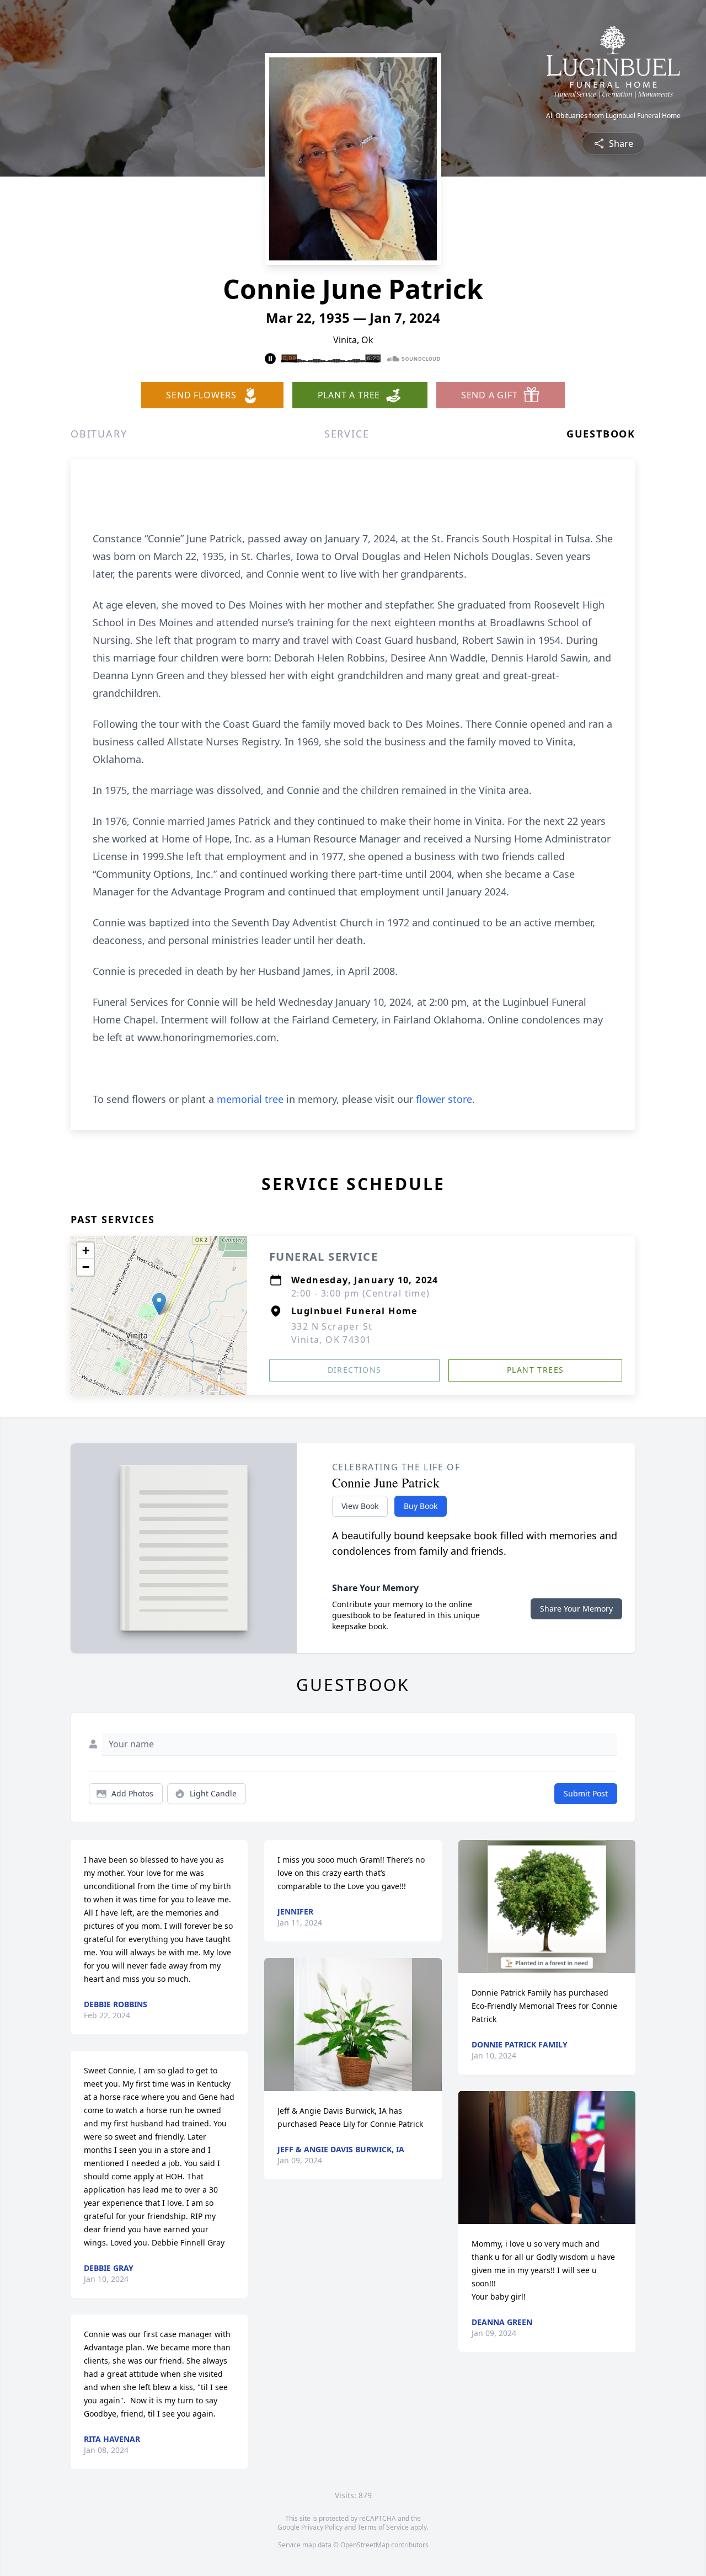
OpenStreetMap (365, 2545)
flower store (444, 1099)
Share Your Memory (576, 1609)
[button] (159, 1304)
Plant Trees (535, 1370)
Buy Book (421, 1506)
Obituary (99, 434)
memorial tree (250, 1099)
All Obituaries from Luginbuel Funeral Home (613, 116)
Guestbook (601, 434)
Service (347, 434)
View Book (360, 1506)
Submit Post (586, 1793)
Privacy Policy (322, 2527)
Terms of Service (383, 2527)
